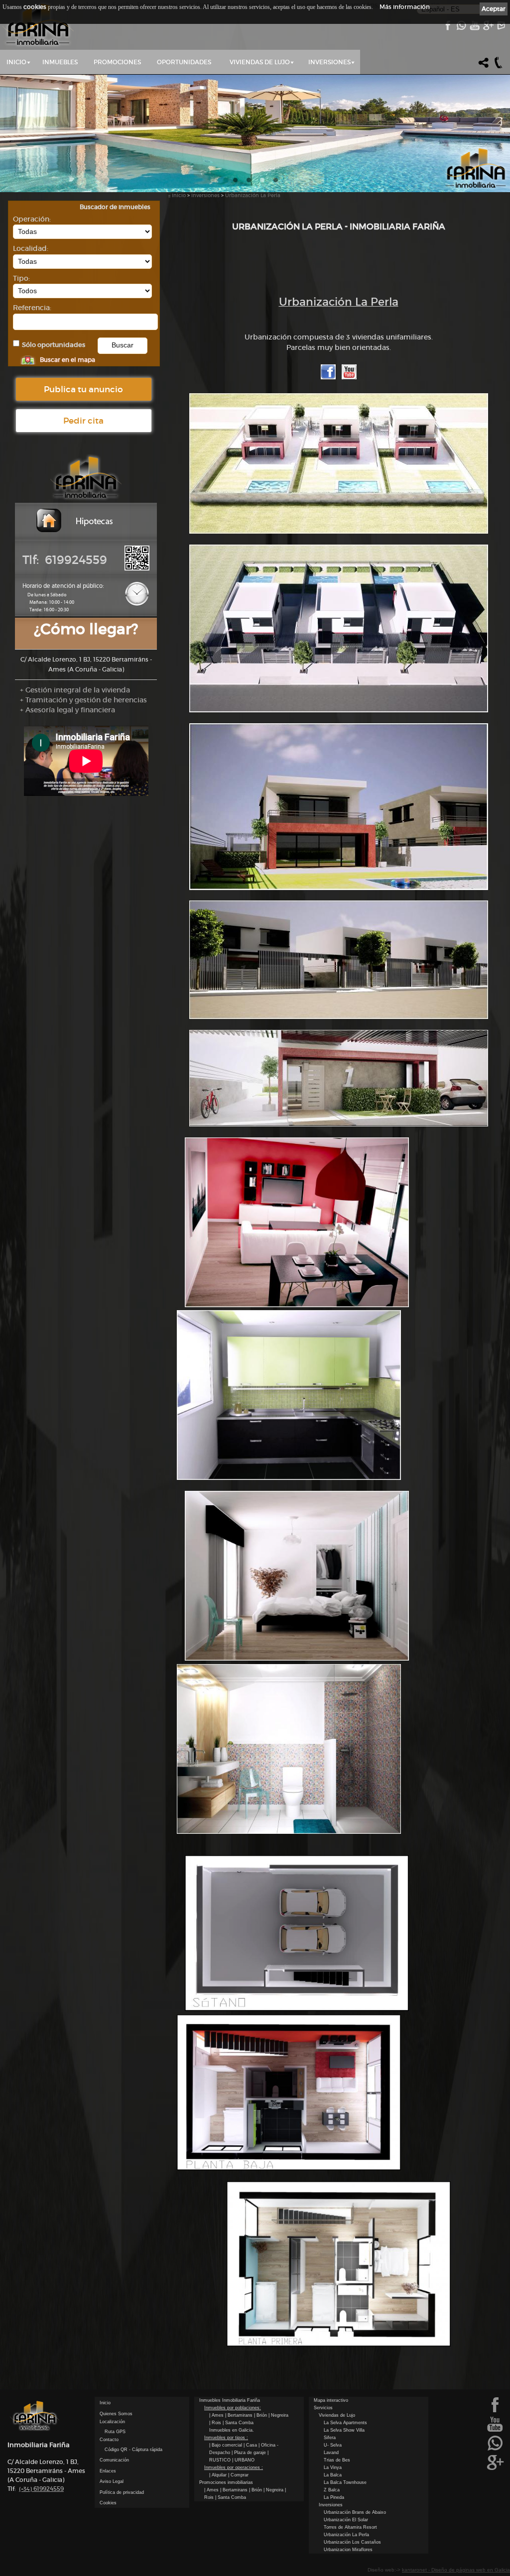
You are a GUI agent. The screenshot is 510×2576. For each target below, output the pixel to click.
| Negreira (278, 2415)
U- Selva (333, 2445)
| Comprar (238, 2475)
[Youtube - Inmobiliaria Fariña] (474, 28)
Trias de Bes (337, 2460)
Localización (112, 2422)
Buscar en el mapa (67, 360)
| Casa (251, 2445)
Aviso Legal (112, 2481)
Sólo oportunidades (54, 345)
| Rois (216, 2423)
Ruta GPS (115, 2432)
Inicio (16, 62)
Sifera (330, 2438)
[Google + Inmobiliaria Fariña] (488, 28)
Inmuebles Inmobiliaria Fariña (230, 2400)
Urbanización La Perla (253, 195)
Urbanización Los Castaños (352, 2542)
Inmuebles (60, 62)
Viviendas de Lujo (260, 62)
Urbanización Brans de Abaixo (355, 2512)
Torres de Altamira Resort (350, 2527)
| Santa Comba (238, 2423)
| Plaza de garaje (250, 2453)
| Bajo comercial (226, 2445)
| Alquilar (219, 2475)
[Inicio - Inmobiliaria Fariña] (38, 25)
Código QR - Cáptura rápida (133, 2450)
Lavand (331, 2453)
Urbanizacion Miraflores (348, 2550)
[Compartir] (484, 67)
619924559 (41, 2489)
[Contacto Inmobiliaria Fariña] (501, 28)
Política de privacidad (122, 2492)
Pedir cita (83, 421)
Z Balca (332, 2490)
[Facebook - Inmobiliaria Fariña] (447, 28)
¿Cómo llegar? (86, 629)
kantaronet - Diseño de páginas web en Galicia (456, 2570)
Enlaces (108, 2471)
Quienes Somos (116, 2414)
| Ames (217, 2415)
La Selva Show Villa (344, 2430)
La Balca (333, 2475)
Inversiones (329, 62)
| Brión (261, 2415)
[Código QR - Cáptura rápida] (137, 568)
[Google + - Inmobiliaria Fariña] (495, 2469)
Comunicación (114, 2460)
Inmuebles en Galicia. (232, 2430)
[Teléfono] (499, 67)
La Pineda (334, 2497)
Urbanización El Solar (346, 2520)
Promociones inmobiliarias (226, 2482)
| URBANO (243, 2460)
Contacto (109, 2440)
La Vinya (333, 2467)
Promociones (117, 62)
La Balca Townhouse (345, 2482)
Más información (405, 7)
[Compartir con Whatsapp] (461, 28)
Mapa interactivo (331, 2400)
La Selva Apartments (345, 2423)
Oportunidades (184, 62)
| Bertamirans (240, 2415)
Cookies (108, 2503)
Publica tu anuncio (83, 389)
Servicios (323, 2408)
